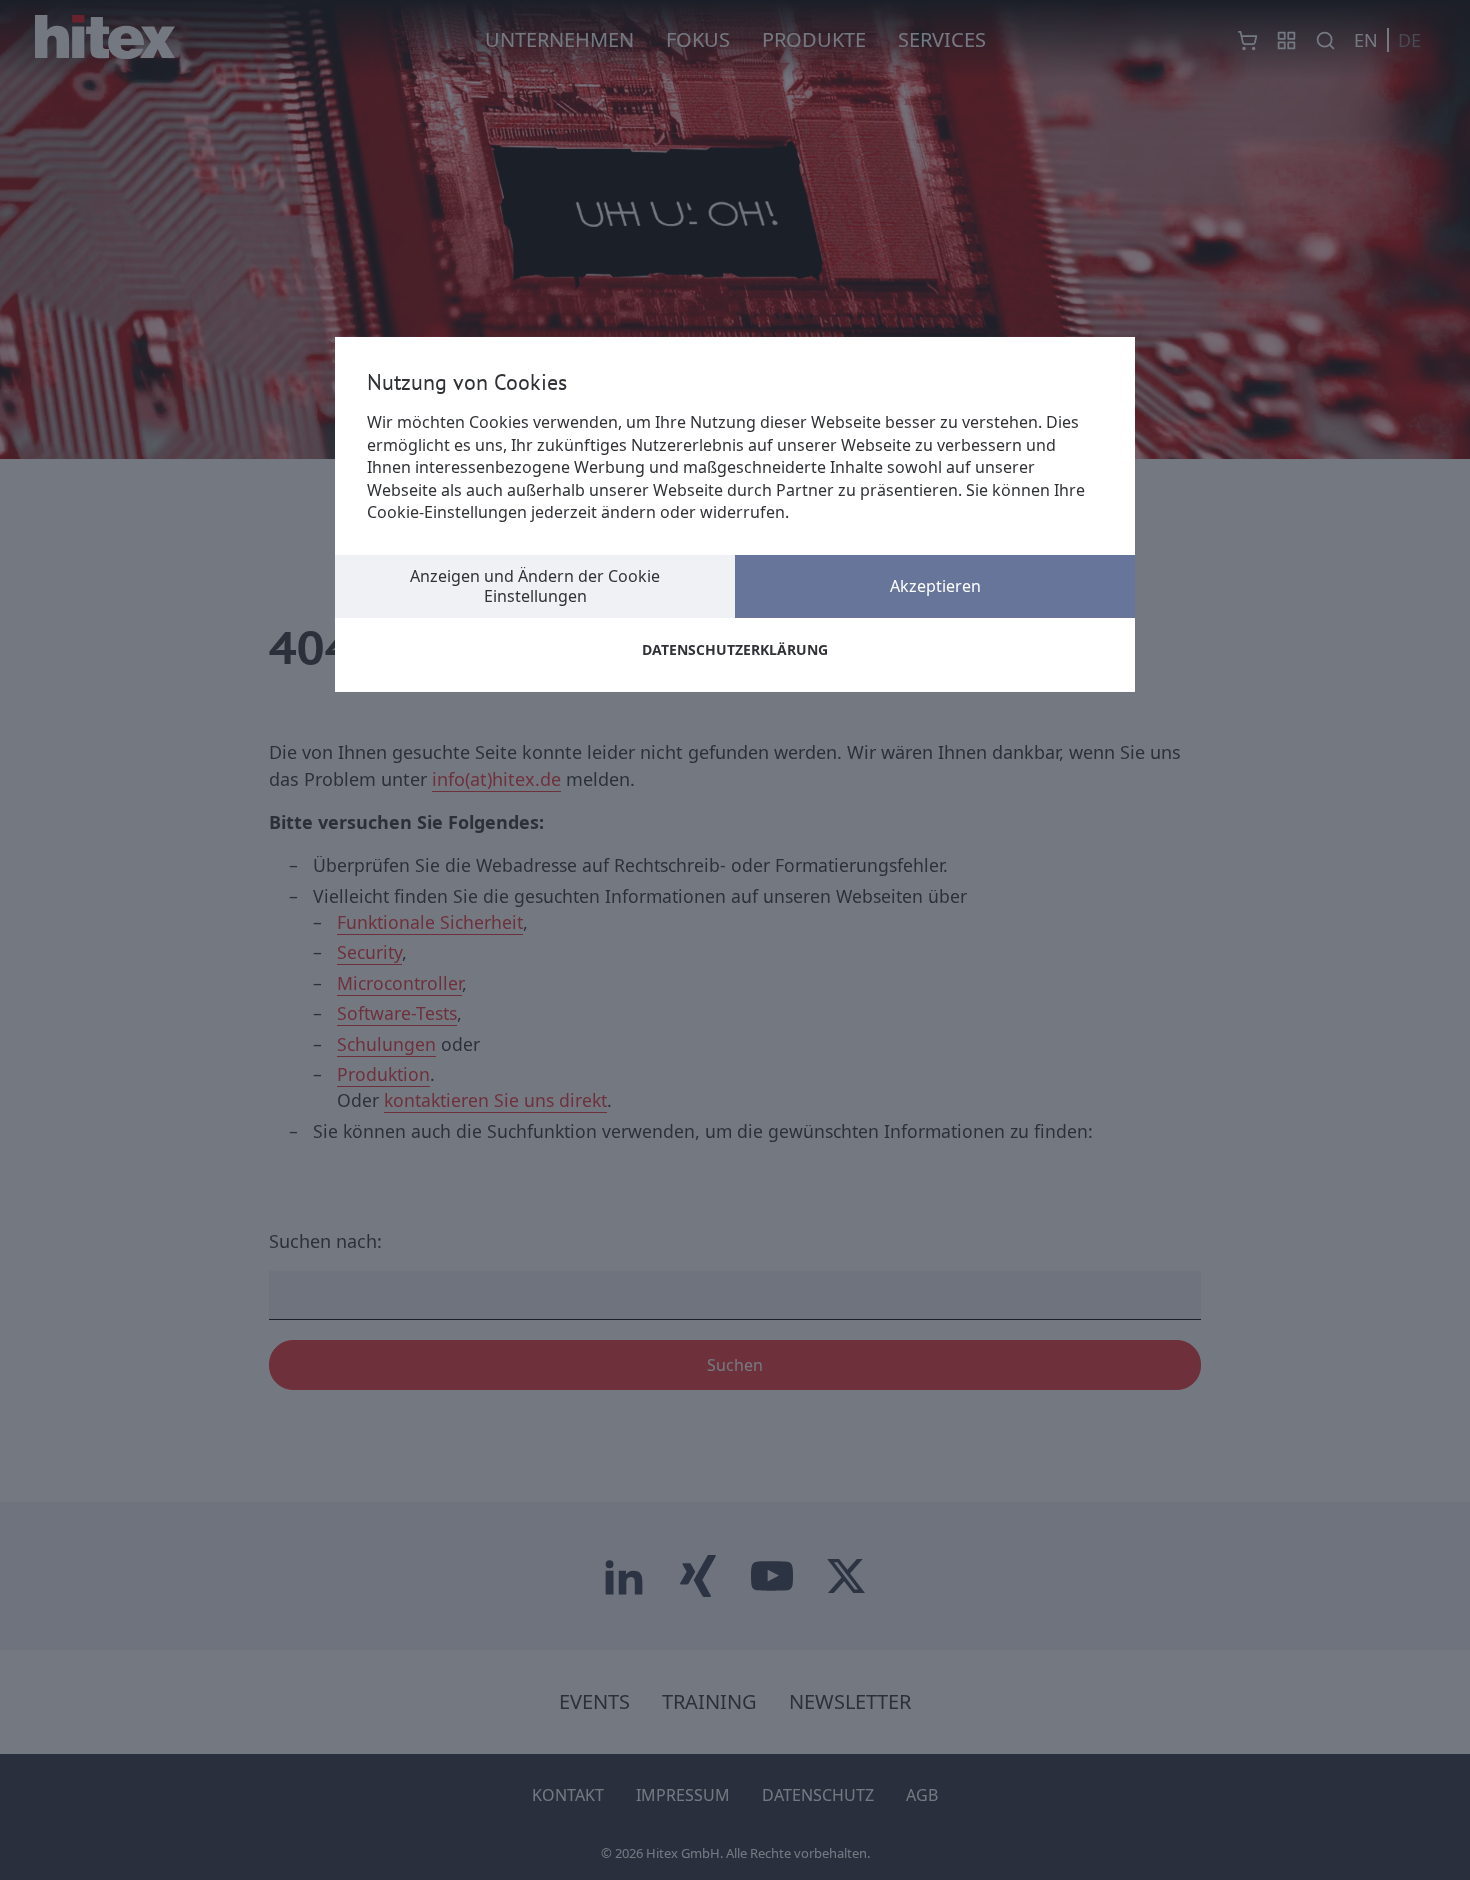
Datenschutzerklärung (735, 649)
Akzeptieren (935, 586)
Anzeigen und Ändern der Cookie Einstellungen (535, 585)
